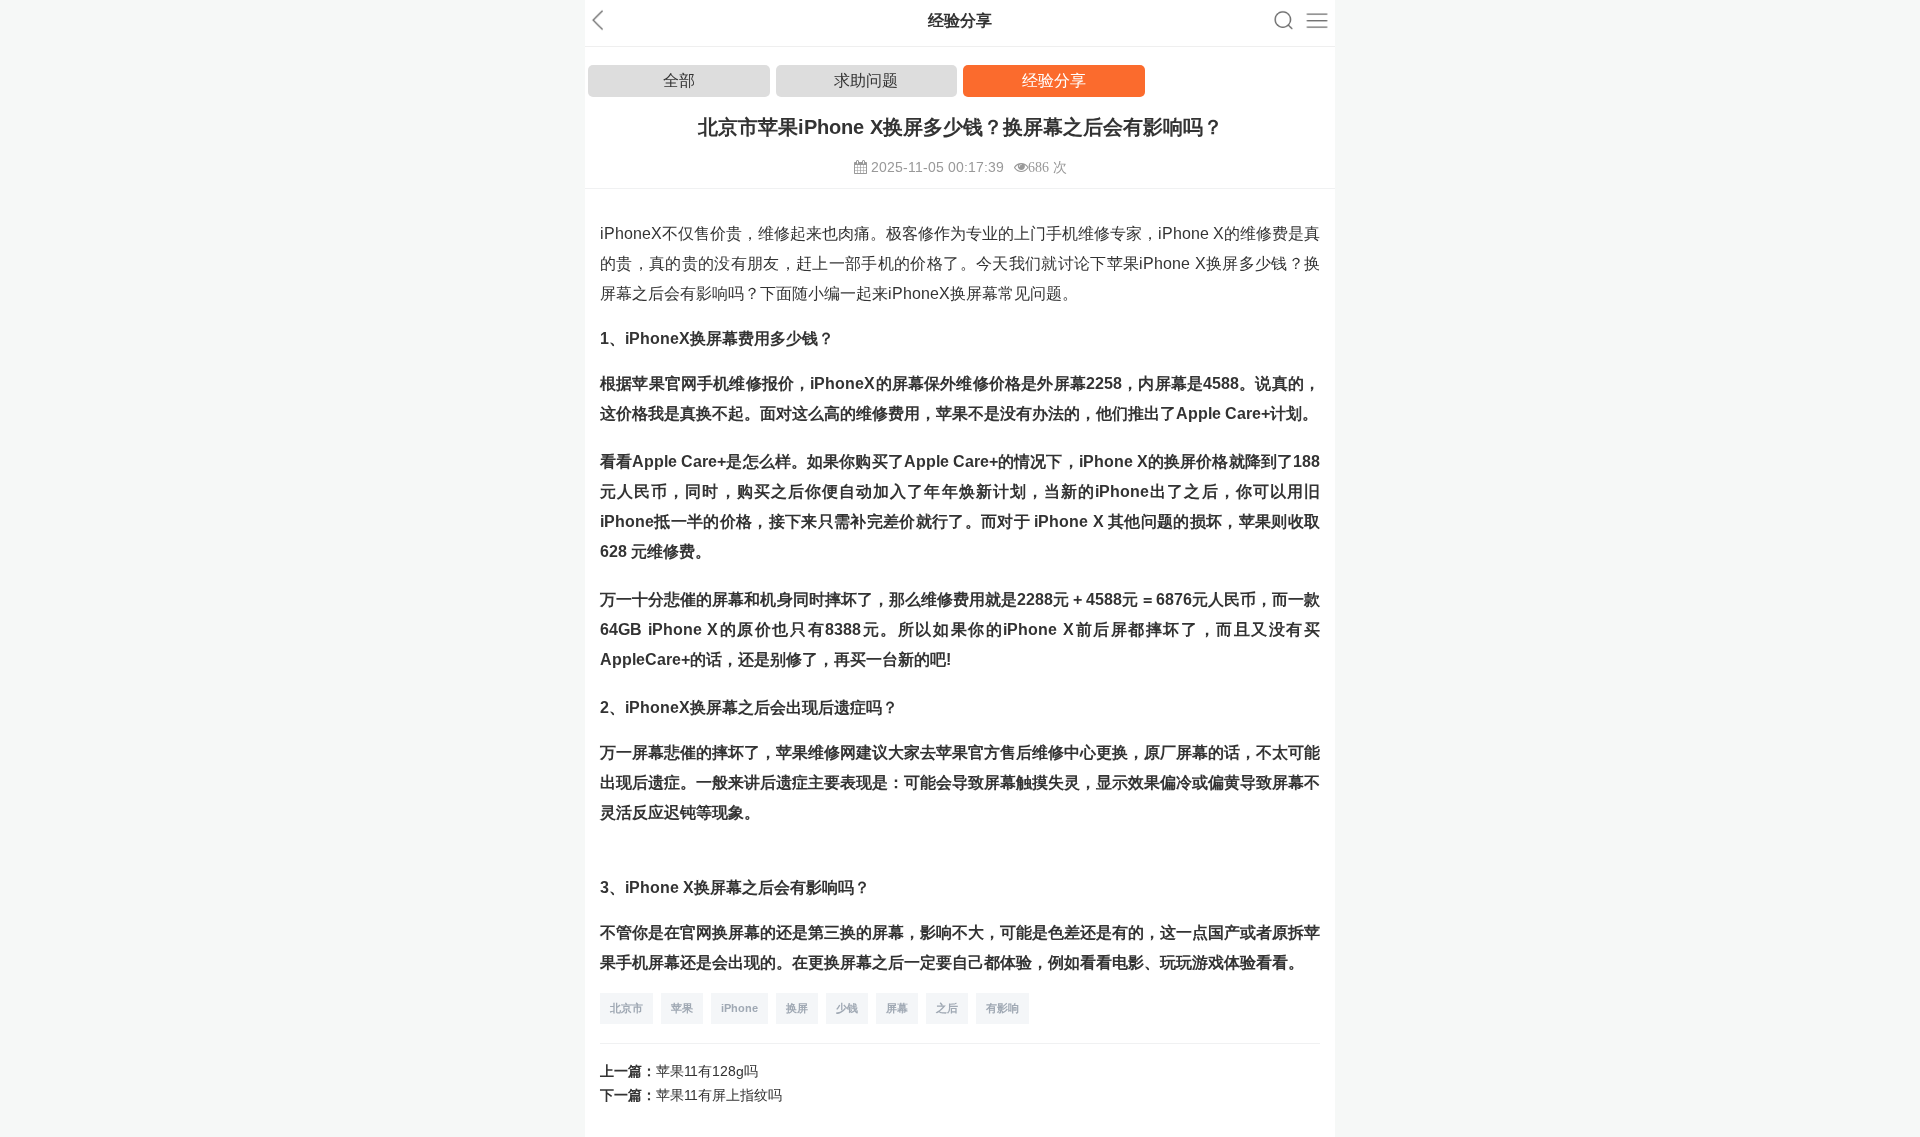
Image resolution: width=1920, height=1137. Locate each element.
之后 (947, 1008)
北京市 (626, 1008)
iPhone (739, 1008)
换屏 (797, 1008)
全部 (679, 80)
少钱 (847, 1008)
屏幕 (897, 1008)
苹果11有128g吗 (707, 1071)
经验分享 (1054, 80)
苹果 (682, 1008)
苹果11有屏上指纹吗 (719, 1095)
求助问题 (866, 80)
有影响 (1002, 1008)
